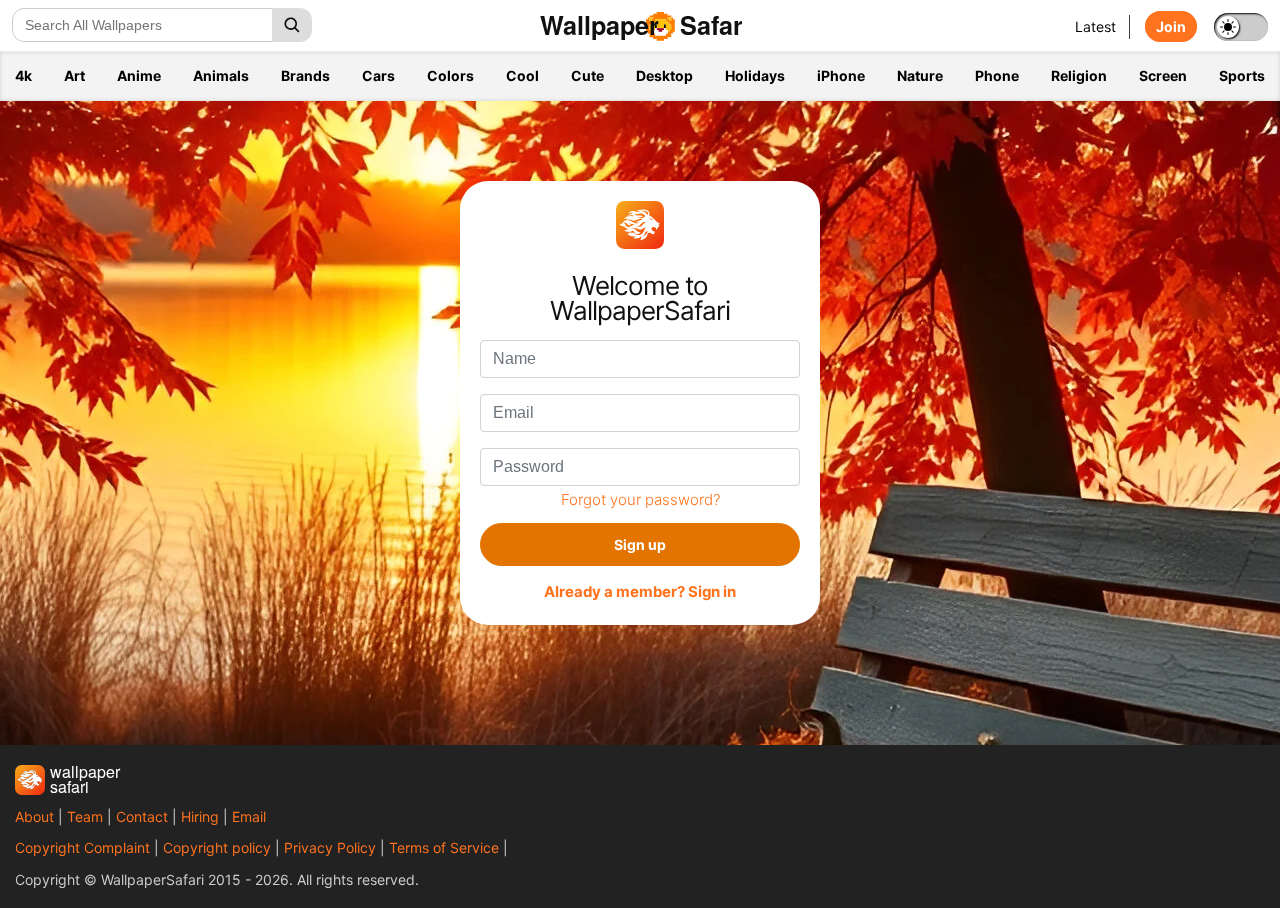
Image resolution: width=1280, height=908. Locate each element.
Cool (522, 75)
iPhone (841, 75)
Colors (450, 75)
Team (85, 816)
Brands (305, 75)
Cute (587, 75)
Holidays (755, 75)
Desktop (664, 75)
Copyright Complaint (82, 847)
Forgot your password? (640, 499)
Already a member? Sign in (640, 592)
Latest (1095, 26)
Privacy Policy (330, 847)
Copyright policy (217, 847)
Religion (1079, 75)
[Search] (292, 25)
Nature (920, 75)
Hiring (200, 816)
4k (23, 75)
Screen (1163, 75)
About (34, 816)
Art (74, 75)
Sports (1242, 75)
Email (249, 816)
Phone (997, 75)
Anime (139, 75)
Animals (221, 75)
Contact (142, 816)
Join (1171, 26)
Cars (378, 75)
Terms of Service (444, 847)
